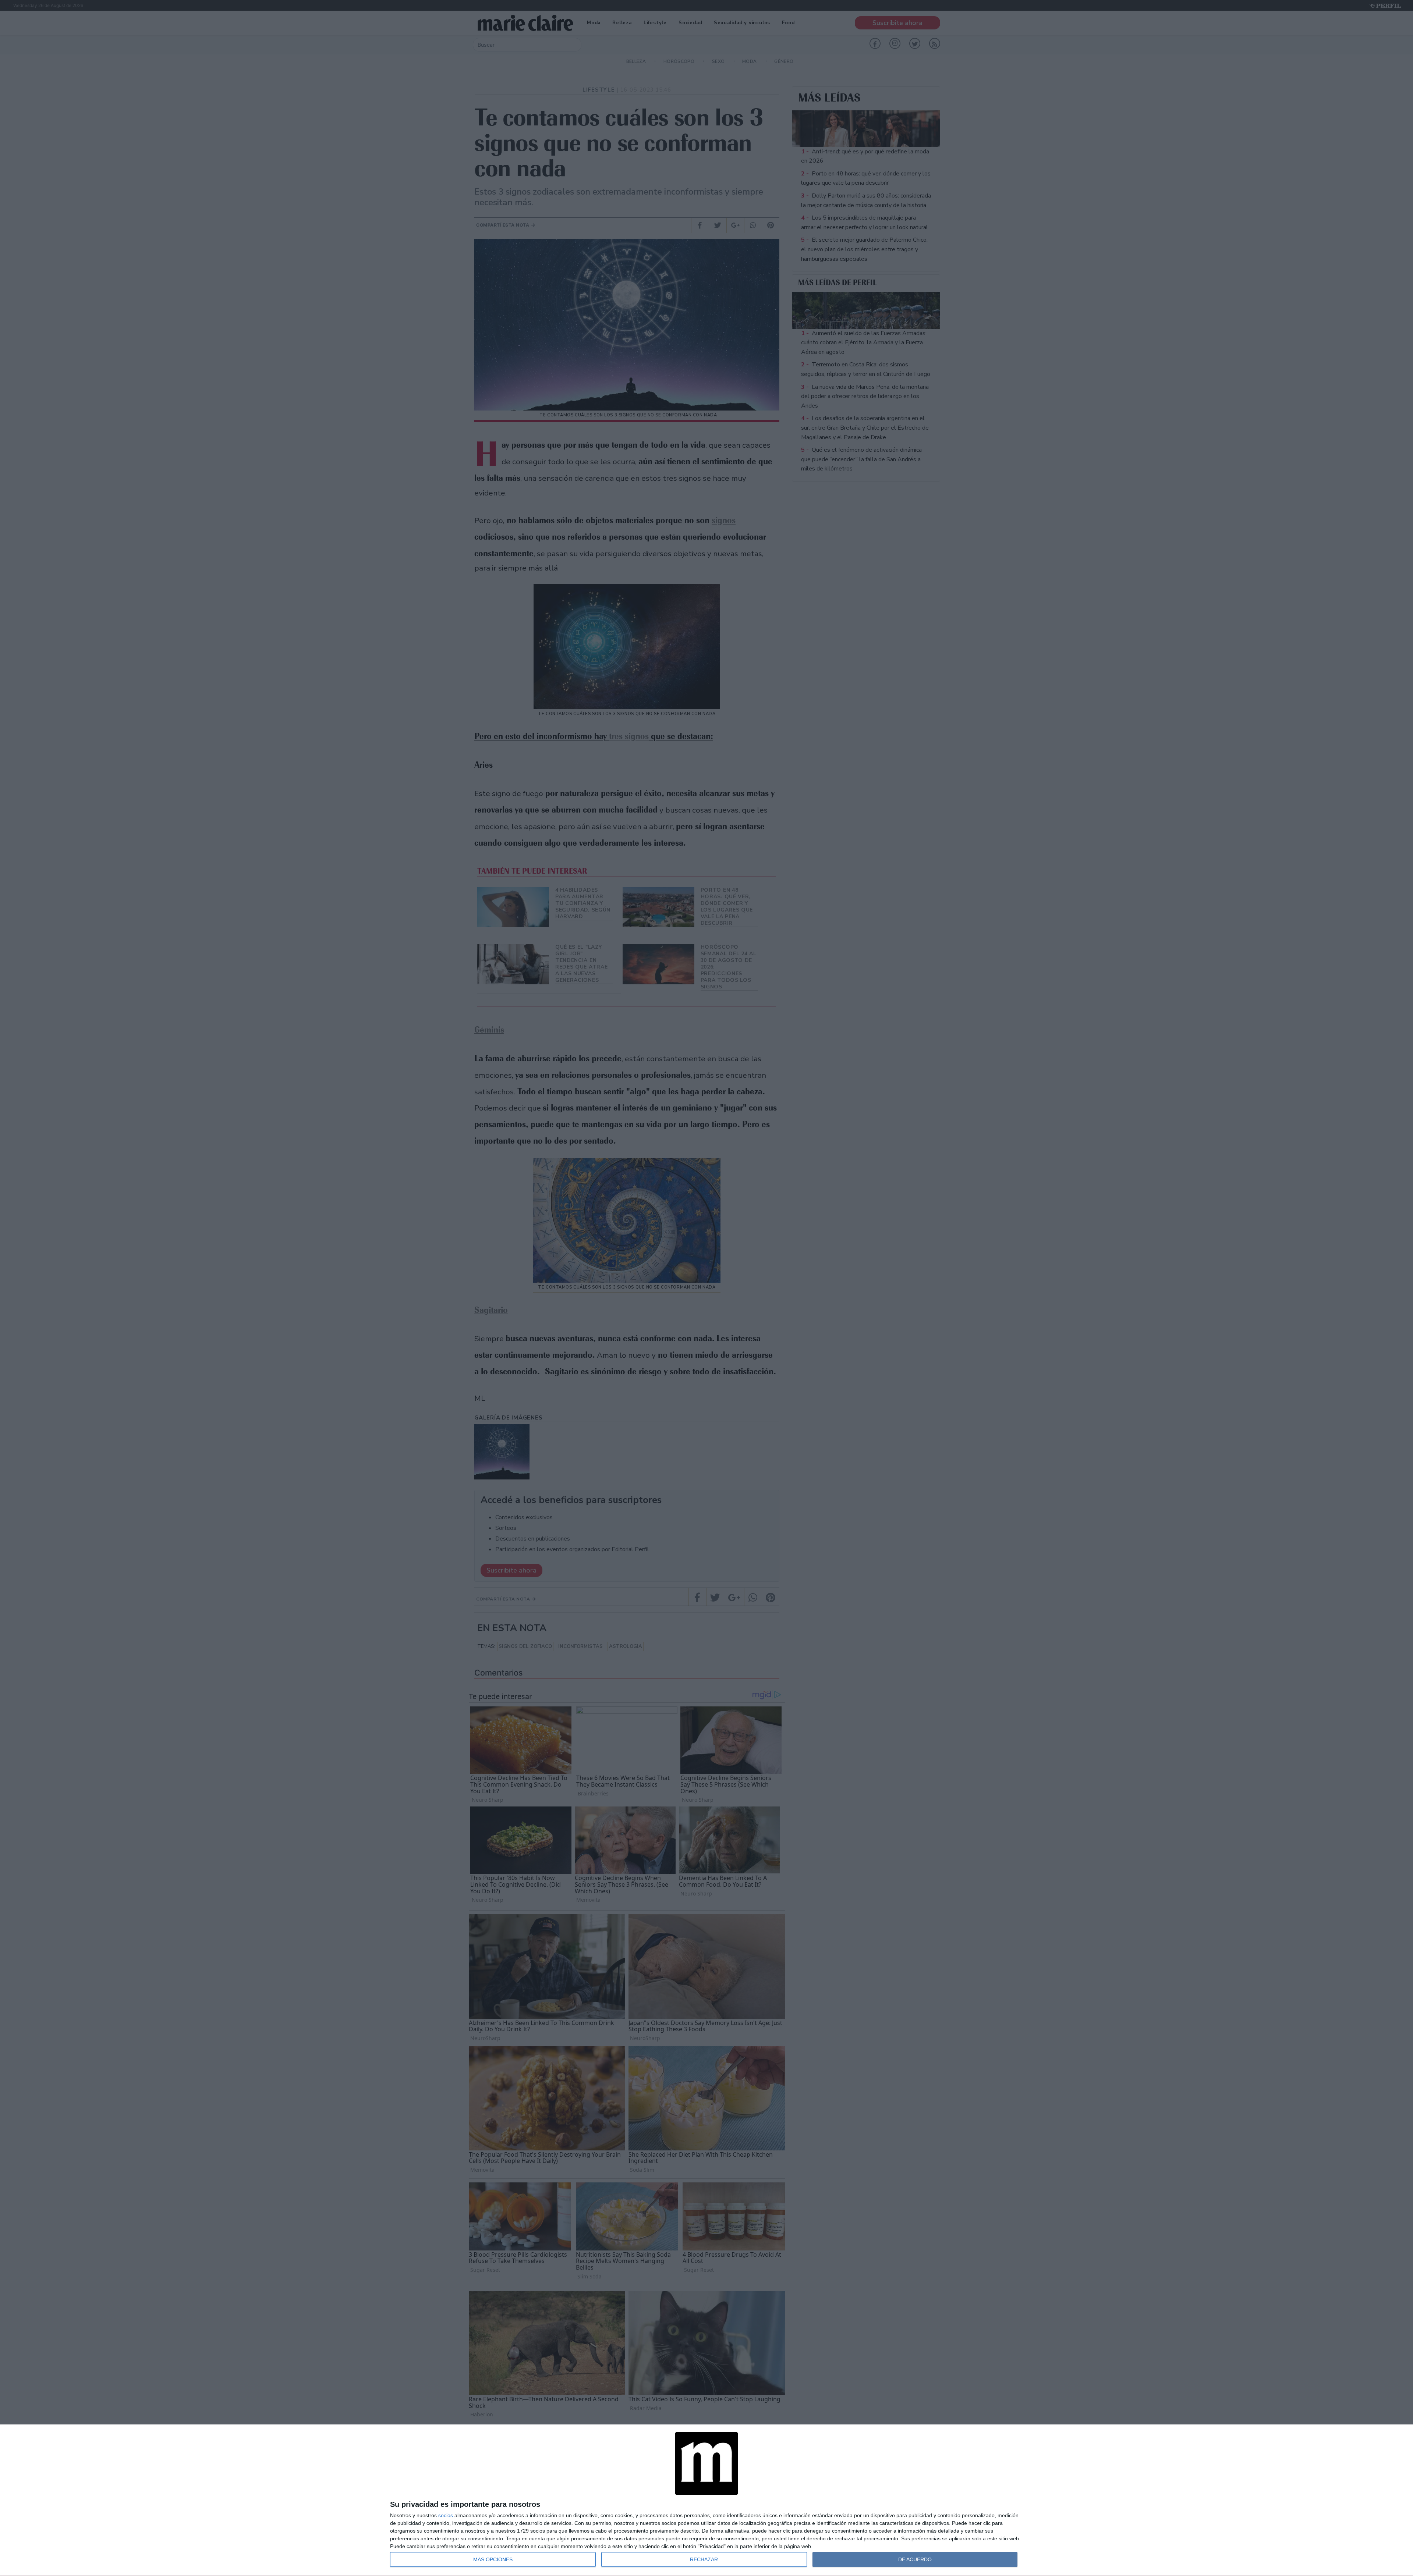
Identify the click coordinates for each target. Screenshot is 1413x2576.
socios (446, 2515)
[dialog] (706, 2500)
